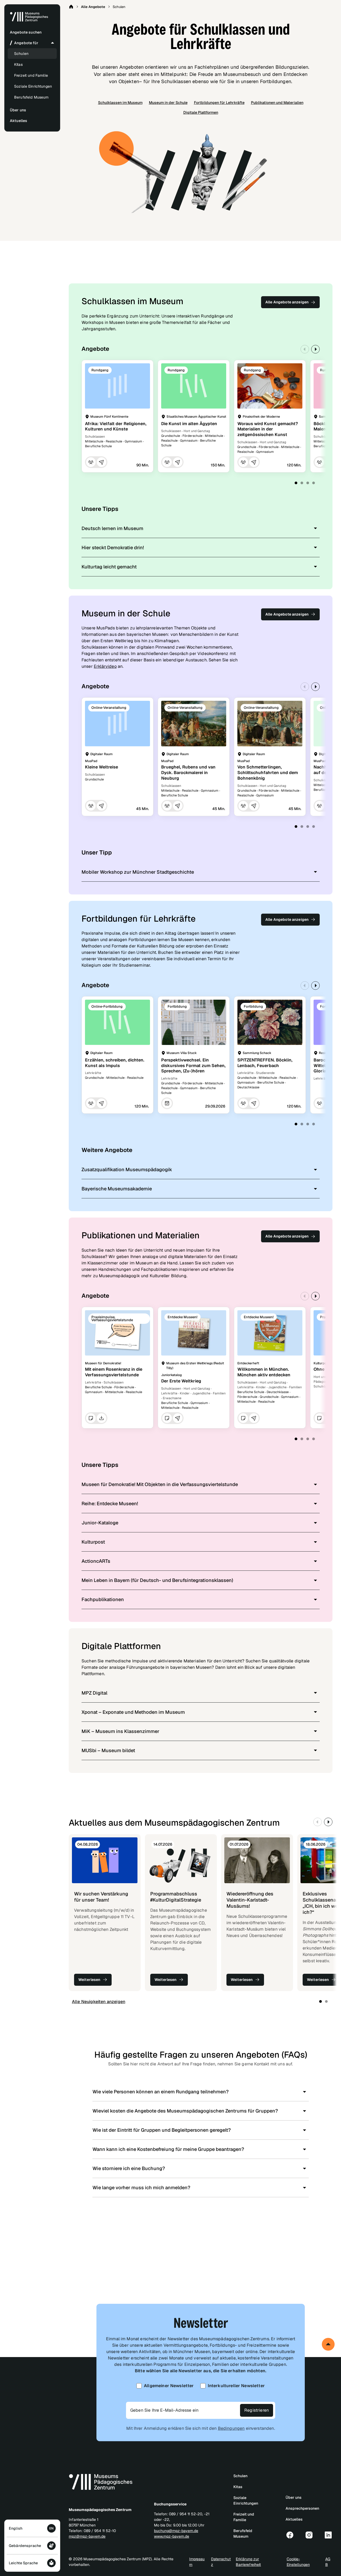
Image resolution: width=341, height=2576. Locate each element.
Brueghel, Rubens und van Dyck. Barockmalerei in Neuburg (188, 773)
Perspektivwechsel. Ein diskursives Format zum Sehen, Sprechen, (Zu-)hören (193, 1066)
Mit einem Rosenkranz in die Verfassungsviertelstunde (114, 1372)
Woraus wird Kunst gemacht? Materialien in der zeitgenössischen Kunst (268, 429)
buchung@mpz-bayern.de (176, 2531)
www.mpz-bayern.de (172, 2536)
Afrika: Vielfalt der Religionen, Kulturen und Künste (116, 426)
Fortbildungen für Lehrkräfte (219, 103)
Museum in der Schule (168, 103)
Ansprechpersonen (302, 2508)
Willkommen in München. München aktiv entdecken (264, 1372)
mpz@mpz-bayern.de (87, 2536)
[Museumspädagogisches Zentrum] (29, 21)
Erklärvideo (105, 666)
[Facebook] (290, 2535)
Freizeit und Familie (31, 75)
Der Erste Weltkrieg (181, 1381)
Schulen (21, 54)
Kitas (18, 64)
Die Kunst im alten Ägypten (189, 424)
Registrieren (257, 2410)
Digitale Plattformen (201, 112)
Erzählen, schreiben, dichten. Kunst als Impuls (115, 1063)
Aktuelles (294, 2519)
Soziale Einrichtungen (33, 86)
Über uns (294, 2497)
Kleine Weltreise (102, 767)
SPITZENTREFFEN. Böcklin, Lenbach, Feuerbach (265, 1063)
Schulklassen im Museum (120, 103)
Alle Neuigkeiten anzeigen (99, 2002)
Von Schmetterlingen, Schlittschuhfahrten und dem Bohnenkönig (268, 773)
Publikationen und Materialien (277, 103)
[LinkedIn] (328, 2535)
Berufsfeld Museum (31, 97)
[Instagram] (309, 2535)
